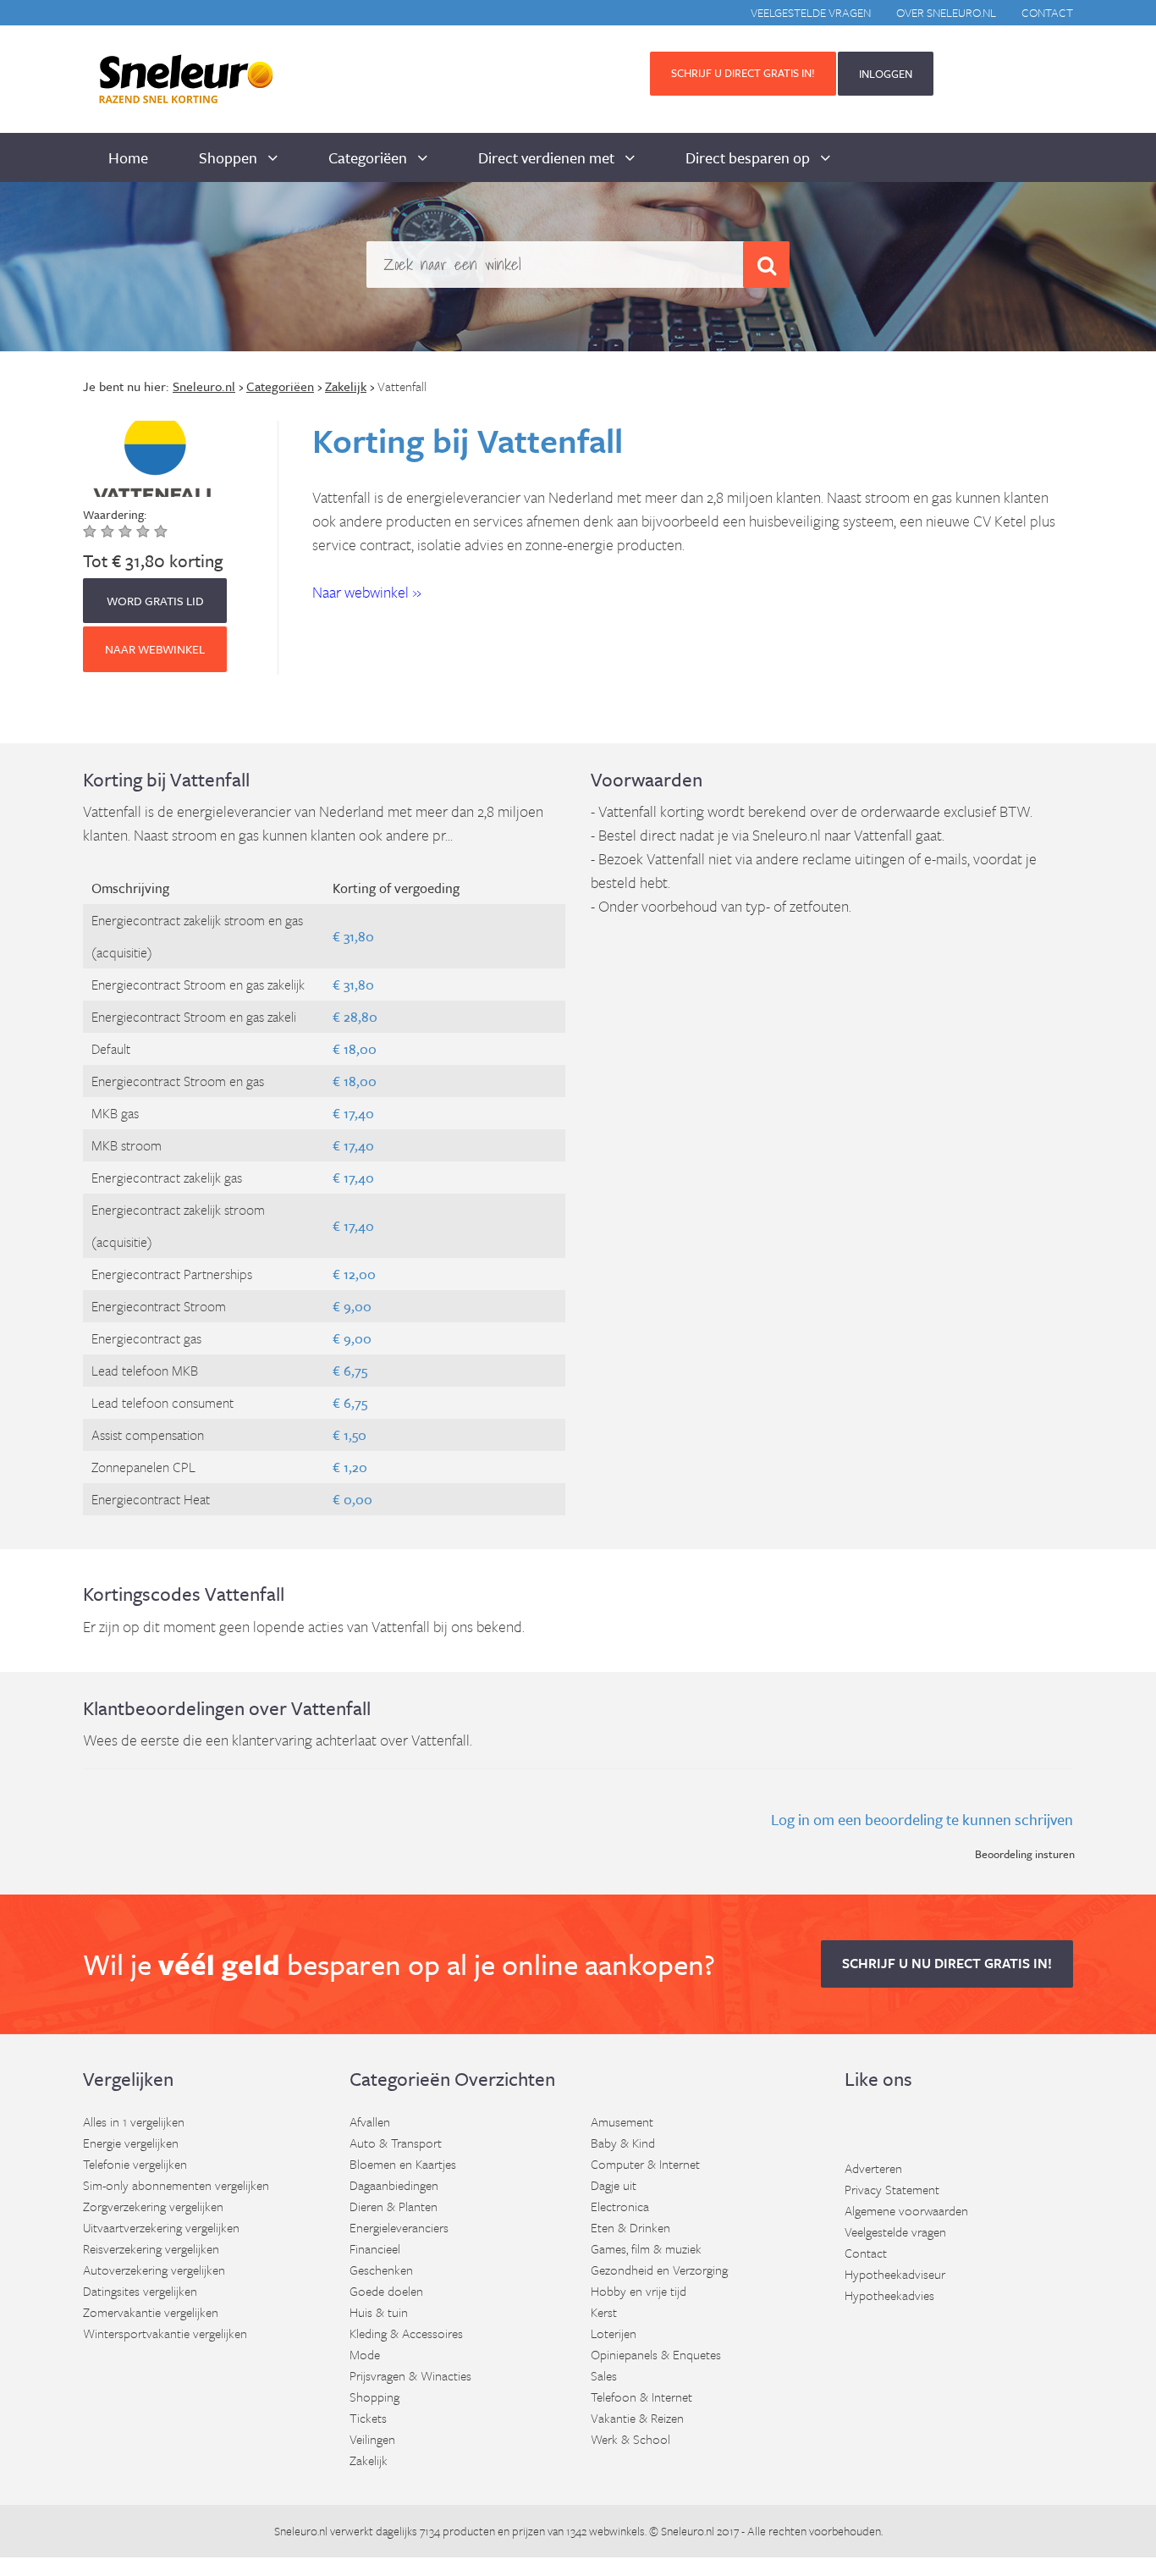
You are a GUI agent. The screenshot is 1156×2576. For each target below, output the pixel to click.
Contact (1047, 12)
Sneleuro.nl (301, 2531)
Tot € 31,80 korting (153, 560)
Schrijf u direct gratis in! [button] (743, 73)
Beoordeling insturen (1025, 1854)
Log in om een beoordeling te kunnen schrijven (922, 1819)
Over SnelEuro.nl (946, 12)
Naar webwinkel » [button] (367, 592)
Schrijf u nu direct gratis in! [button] (947, 1963)
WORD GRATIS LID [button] (155, 601)
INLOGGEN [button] (886, 74)
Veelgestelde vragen (811, 12)
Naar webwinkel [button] (155, 649)
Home (128, 157)
